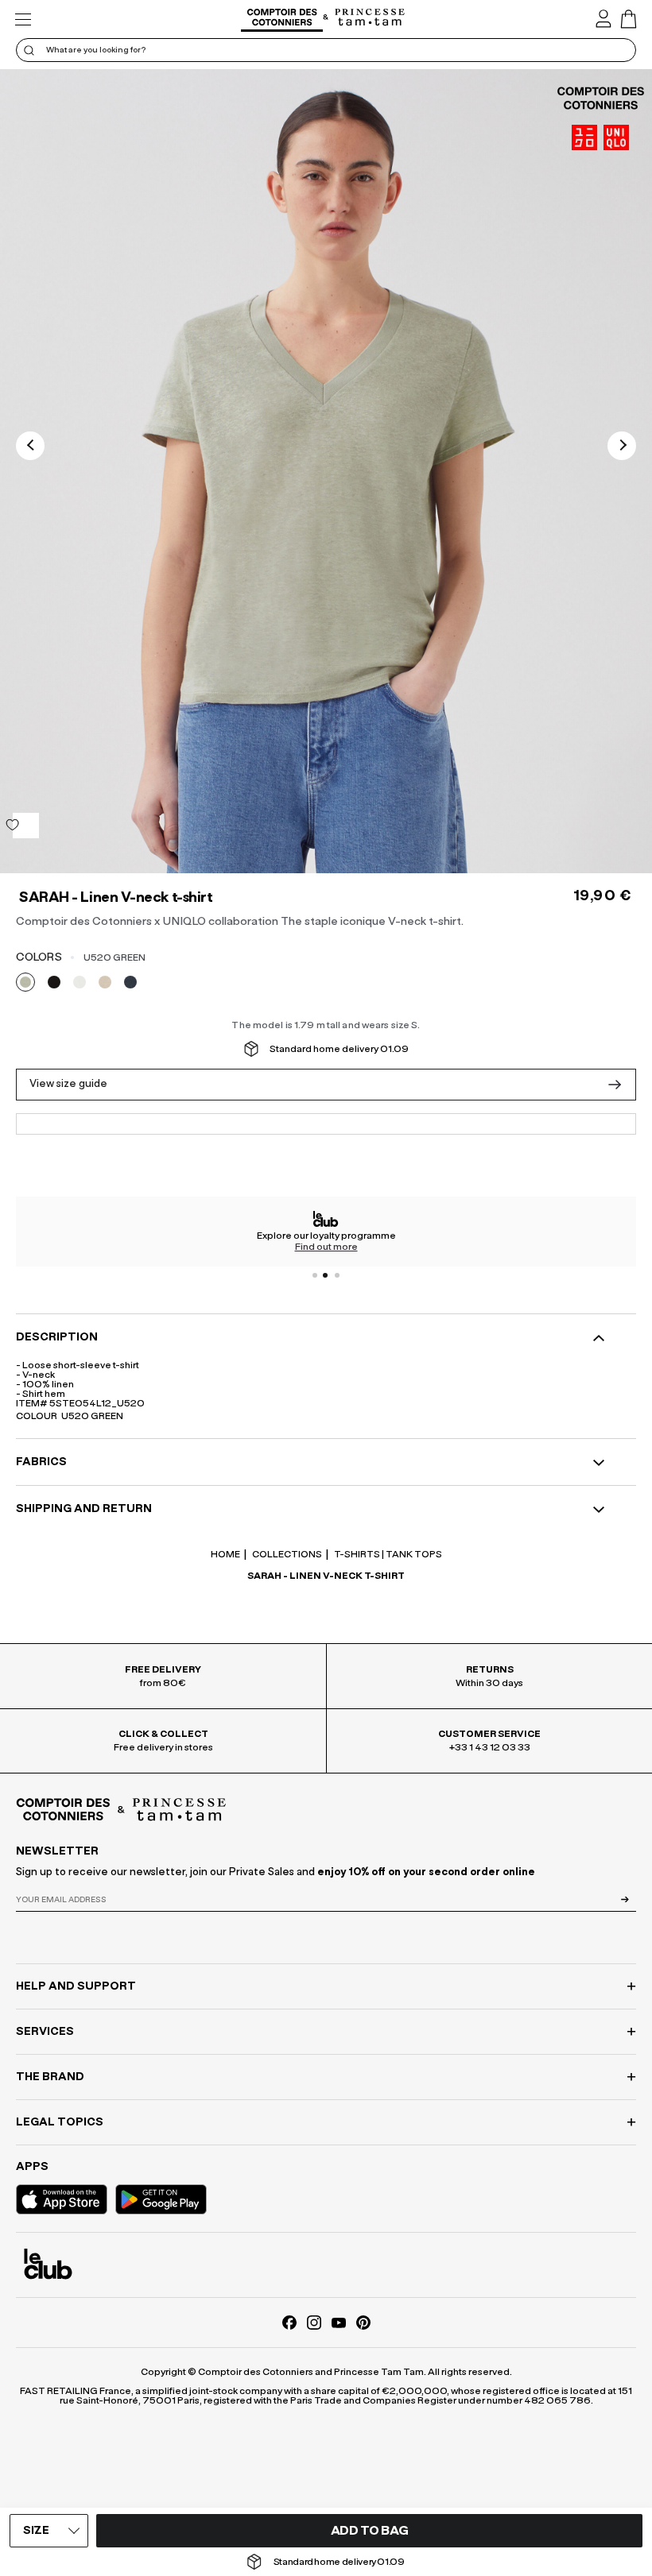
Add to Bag (370, 2531)
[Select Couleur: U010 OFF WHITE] (80, 982)
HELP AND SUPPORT (76, 1986)
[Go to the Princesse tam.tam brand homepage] (370, 18)
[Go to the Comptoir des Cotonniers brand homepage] (282, 19)
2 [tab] (326, 1275)
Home (225, 1554)
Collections (286, 1554)
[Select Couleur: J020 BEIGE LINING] (105, 982)
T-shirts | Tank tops (387, 1554)
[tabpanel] (326, 1232)
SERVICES (45, 2032)
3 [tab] (337, 1275)
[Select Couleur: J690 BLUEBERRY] (130, 982)
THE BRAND (50, 2077)
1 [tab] (315, 1275)
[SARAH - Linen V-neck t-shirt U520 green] (326, 471)
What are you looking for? (96, 50)
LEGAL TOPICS (60, 2122)
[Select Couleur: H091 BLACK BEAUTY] (54, 982)
